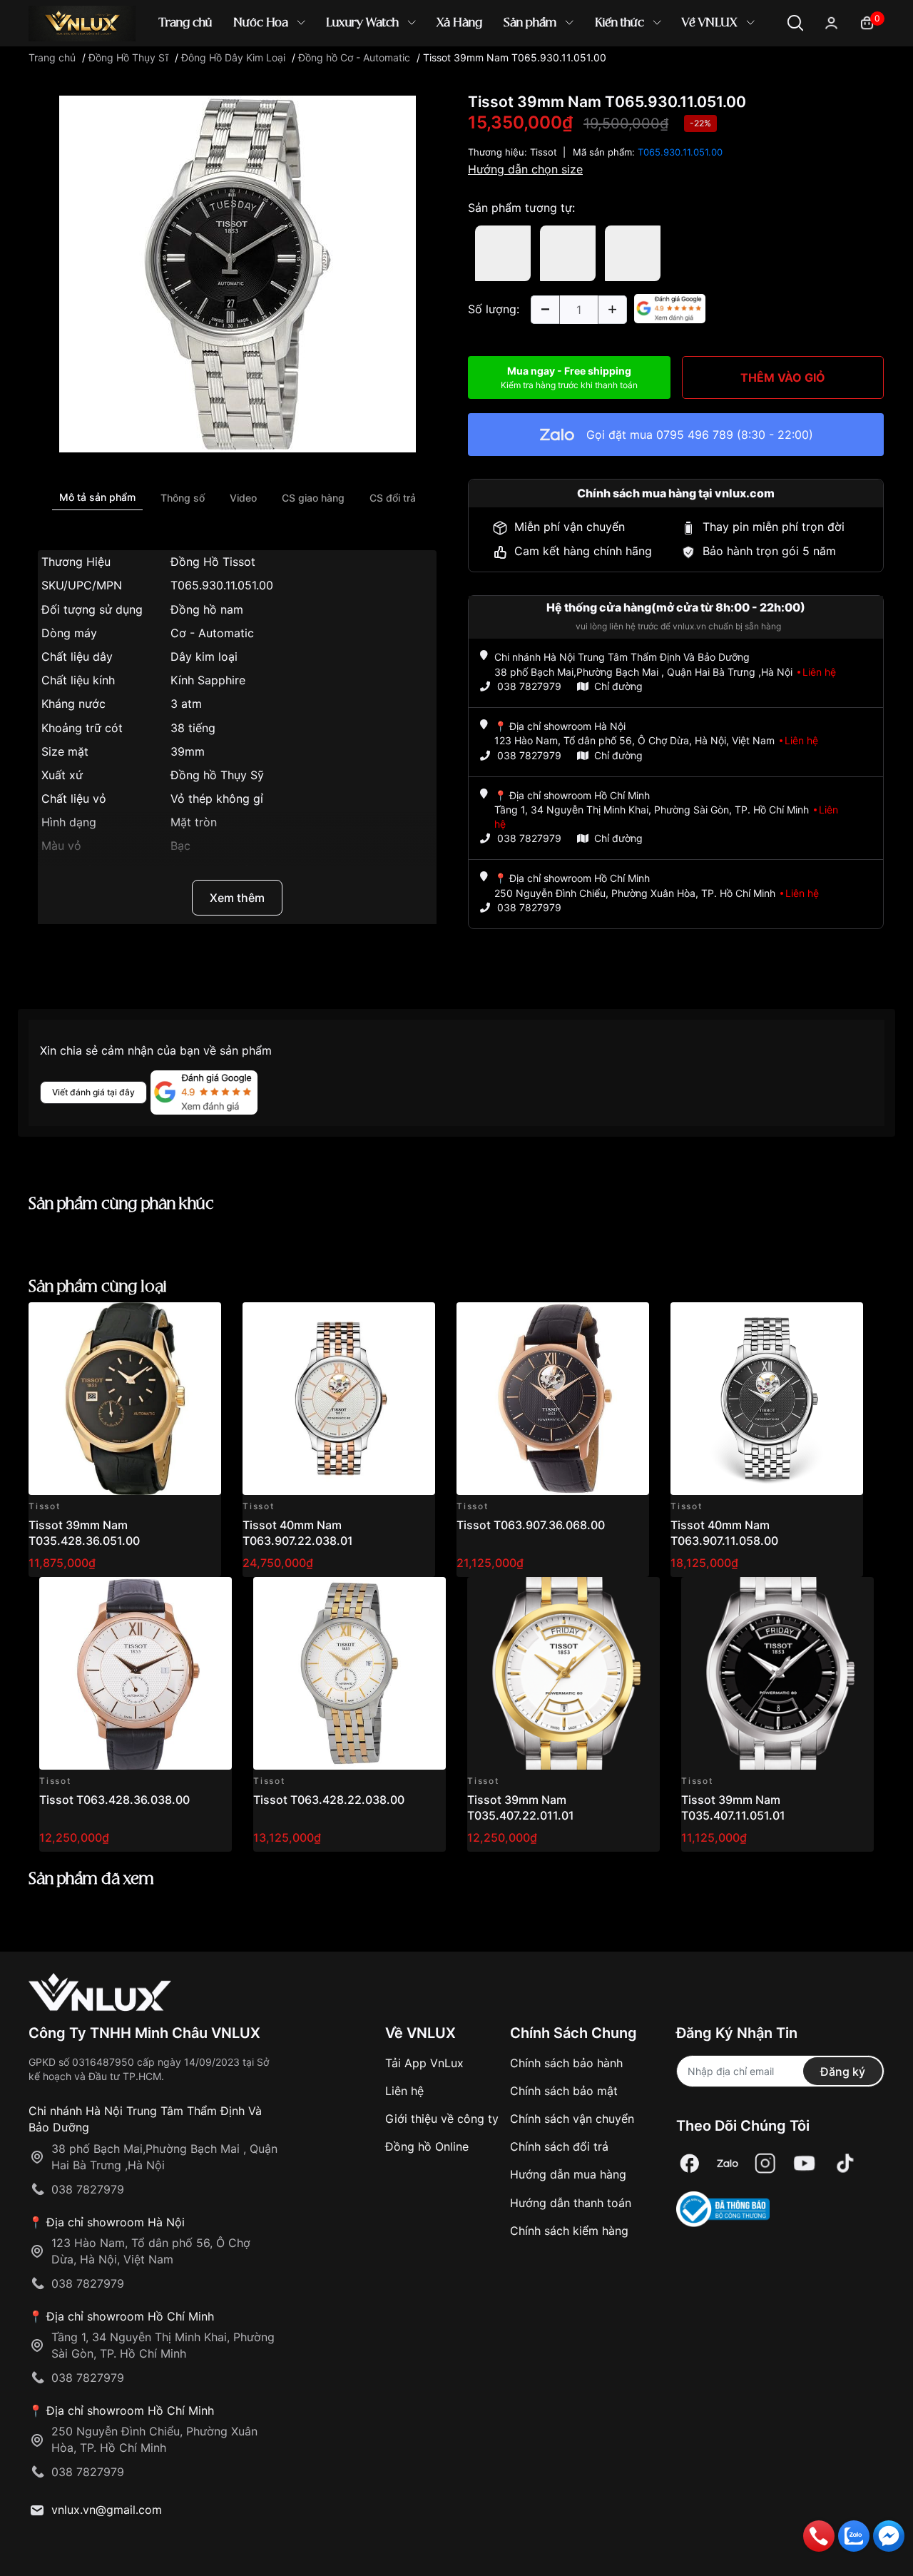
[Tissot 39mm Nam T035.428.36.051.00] (125, 1399)
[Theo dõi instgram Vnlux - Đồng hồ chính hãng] (765, 2164)
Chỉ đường (618, 686)
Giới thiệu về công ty (442, 2119)
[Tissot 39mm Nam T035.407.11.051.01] (777, 1673)
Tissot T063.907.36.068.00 (531, 1525)
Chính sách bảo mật (564, 2091)
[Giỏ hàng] (867, 22)
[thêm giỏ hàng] (170, 1321)
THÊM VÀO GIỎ (783, 377)
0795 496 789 (695, 435)
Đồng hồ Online (427, 2146)
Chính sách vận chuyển (572, 2119)
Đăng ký (843, 2072)
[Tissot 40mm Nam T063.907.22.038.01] (339, 1399)
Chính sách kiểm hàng (569, 2231)
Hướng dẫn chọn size (525, 169)
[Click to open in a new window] (238, 273)
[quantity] (545, 310)
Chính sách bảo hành (566, 2063)
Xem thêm (237, 898)
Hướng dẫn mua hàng (568, 2174)
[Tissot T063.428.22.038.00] (350, 1673)
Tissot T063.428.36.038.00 (114, 1800)
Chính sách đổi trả (559, 2146)
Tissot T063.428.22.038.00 (329, 1800)
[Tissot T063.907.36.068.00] (553, 1399)
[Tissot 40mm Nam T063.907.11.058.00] (767, 1399)
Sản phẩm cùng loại (98, 1287)
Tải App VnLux (424, 2063)
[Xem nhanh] (202, 1321)
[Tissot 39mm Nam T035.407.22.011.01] (563, 1673)
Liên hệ (404, 2091)
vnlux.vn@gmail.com (107, 2510)
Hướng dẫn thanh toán (571, 2203)
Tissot (544, 152)
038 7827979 (529, 686)
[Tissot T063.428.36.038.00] (136, 1673)
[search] (663, 71)
